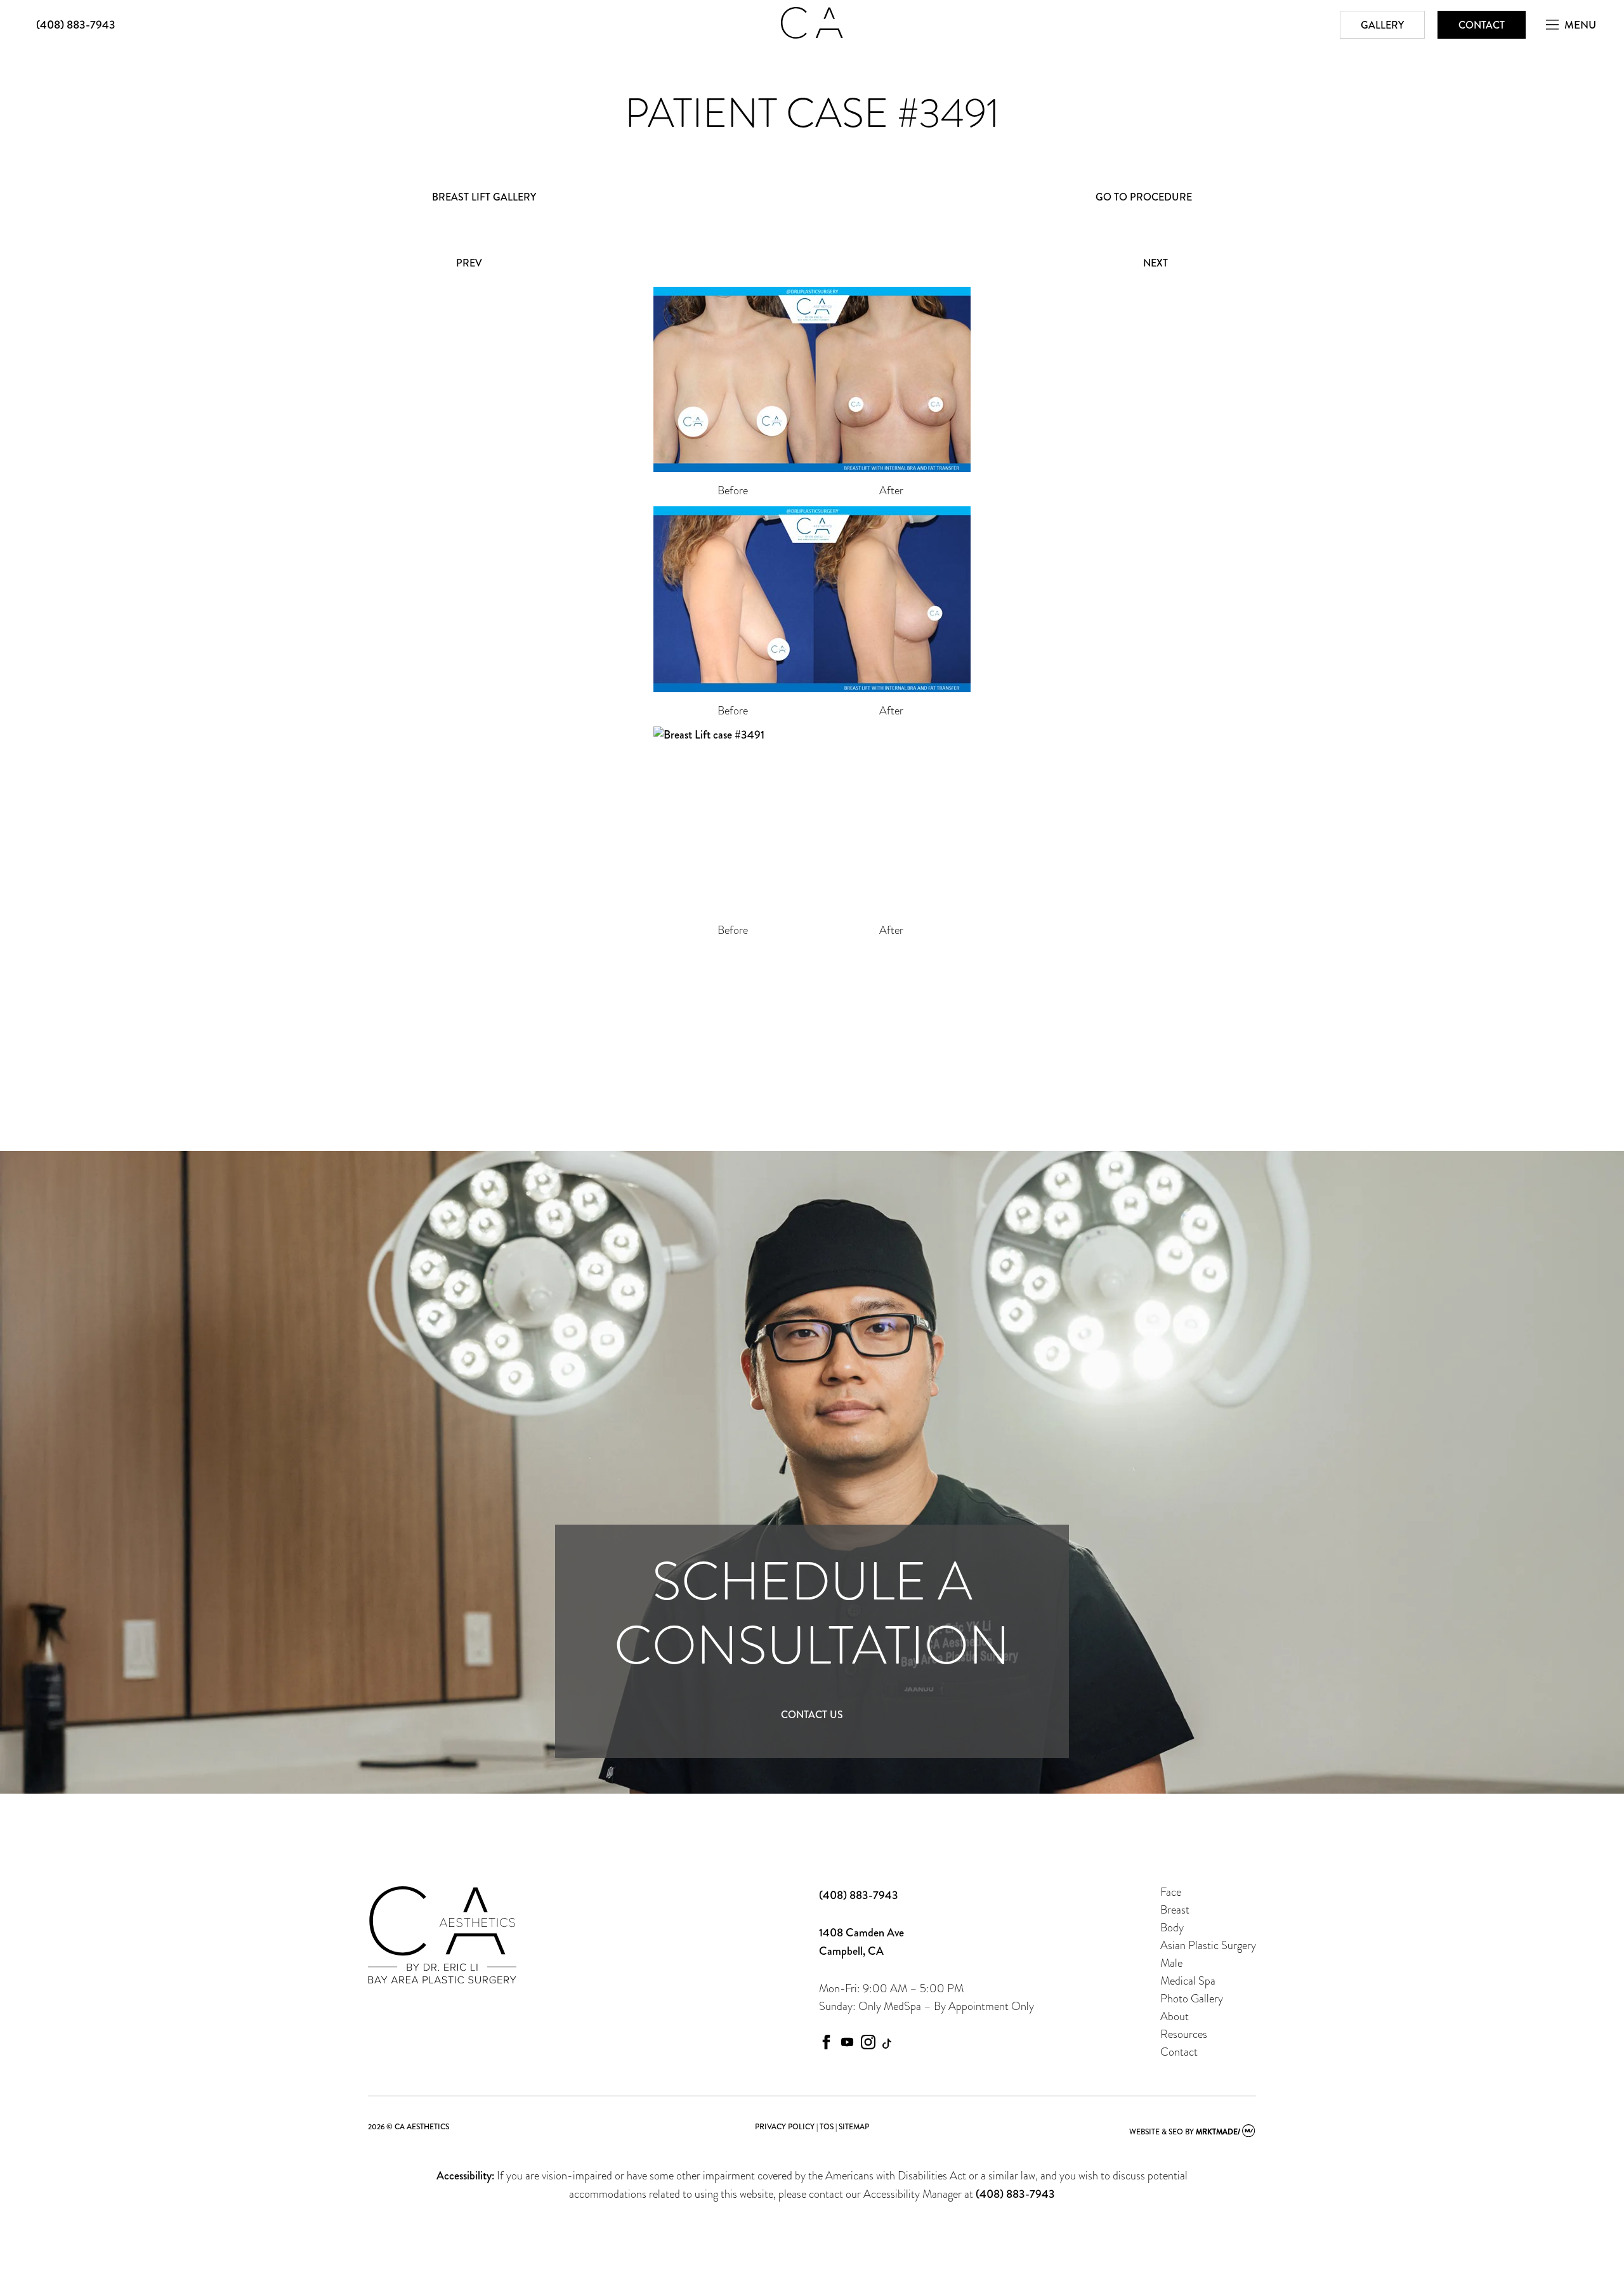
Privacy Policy (785, 2127)
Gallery (1382, 25)
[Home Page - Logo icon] (812, 35)
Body (1172, 1927)
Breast (1175, 1909)
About (1175, 2016)
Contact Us (812, 1715)
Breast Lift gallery (484, 197)
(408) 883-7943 (76, 25)
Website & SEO (1156, 2132)
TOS (827, 2127)
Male (1171, 1963)
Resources (1184, 2034)
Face (1171, 1892)
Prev (469, 263)
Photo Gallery (1192, 1998)
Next (1156, 263)
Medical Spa (1188, 1981)
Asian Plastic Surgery (1208, 1945)
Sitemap (854, 2127)
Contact (1482, 25)
